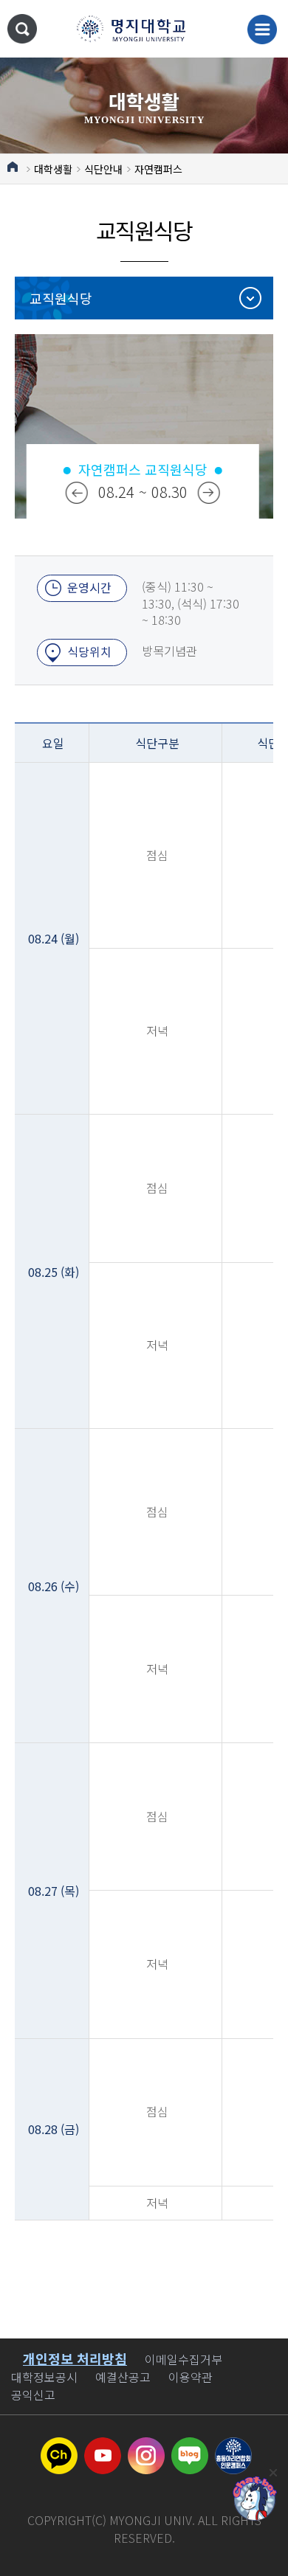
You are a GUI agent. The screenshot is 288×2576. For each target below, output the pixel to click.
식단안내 (103, 169)
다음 (209, 493)
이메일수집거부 (184, 2359)
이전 (77, 493)
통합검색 (22, 29)
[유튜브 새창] (103, 2446)
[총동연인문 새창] (233, 2446)
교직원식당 (61, 298)
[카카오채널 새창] (59, 2446)
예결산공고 (123, 2377)
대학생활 (53, 169)
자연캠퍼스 (158, 169)
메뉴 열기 (262, 30)
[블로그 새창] (190, 2446)
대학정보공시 (44, 2377)
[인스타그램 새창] (146, 2446)
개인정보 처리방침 (75, 2358)
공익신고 (33, 2395)
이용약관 (191, 2377)
